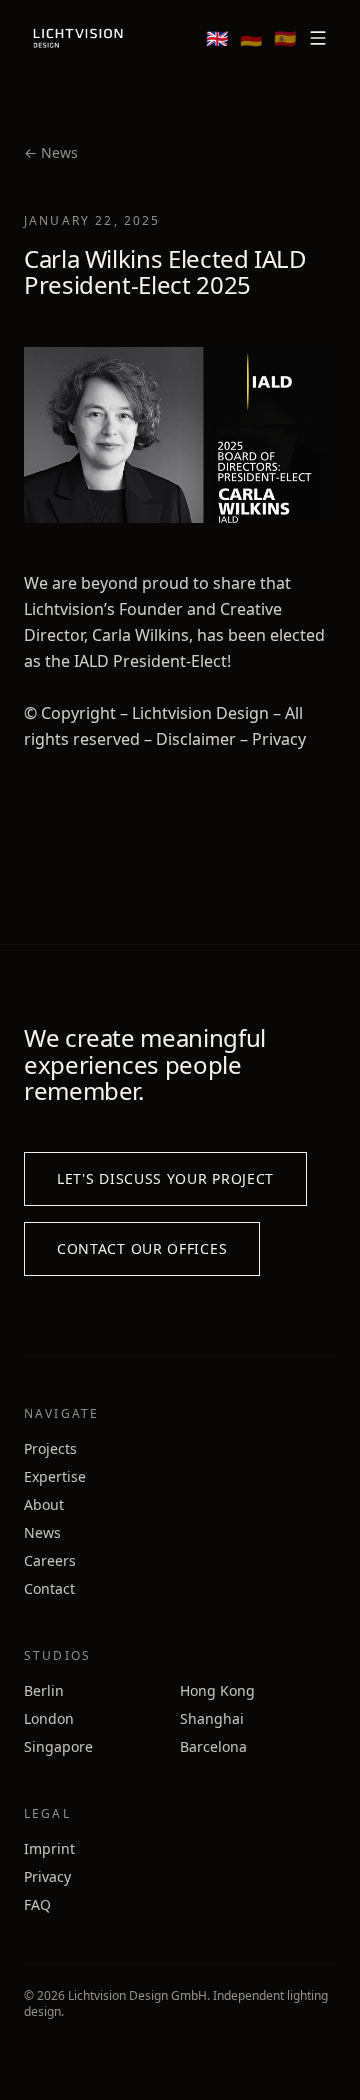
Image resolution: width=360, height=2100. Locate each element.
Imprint (49, 1848)
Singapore (58, 1746)
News (42, 1532)
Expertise (55, 1476)
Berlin (44, 1690)
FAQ (37, 1904)
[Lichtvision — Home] (78, 38)
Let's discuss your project (165, 1178)
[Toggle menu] (318, 38)
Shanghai (212, 1718)
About (44, 1504)
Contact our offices (142, 1248)
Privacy (47, 1876)
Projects (50, 1448)
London (49, 1718)
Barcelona (213, 1746)
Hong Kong (217, 1690)
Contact (49, 1588)
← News (51, 152)
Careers (50, 1560)
